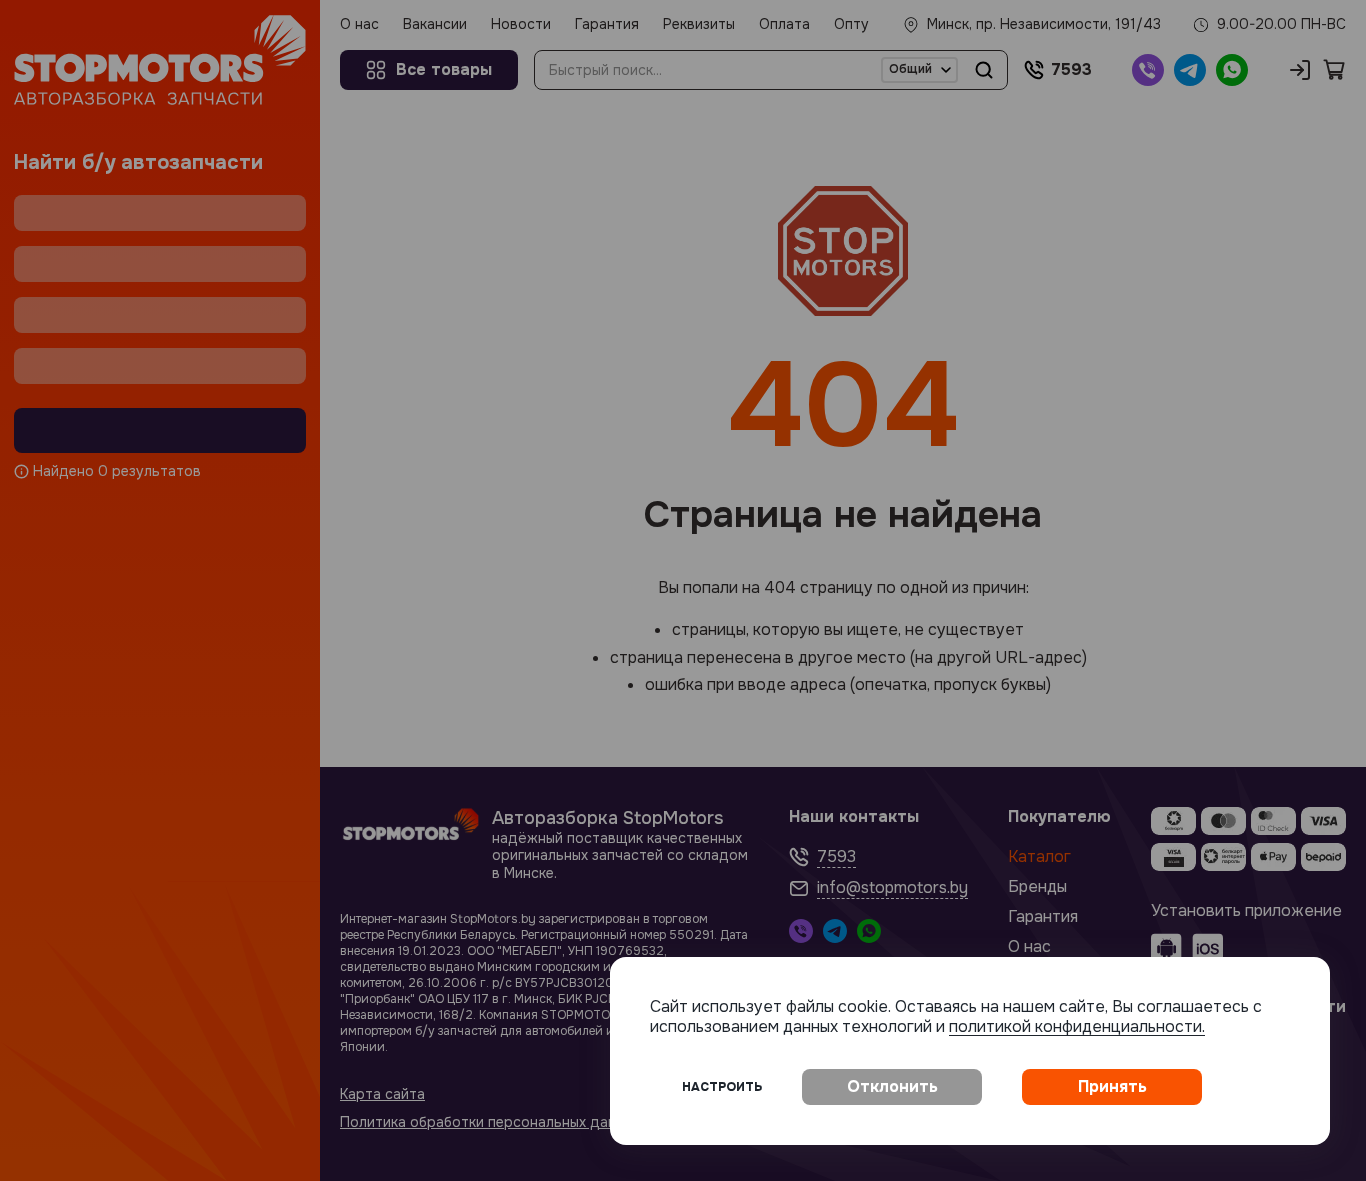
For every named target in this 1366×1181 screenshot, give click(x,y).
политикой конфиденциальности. (1077, 1026)
